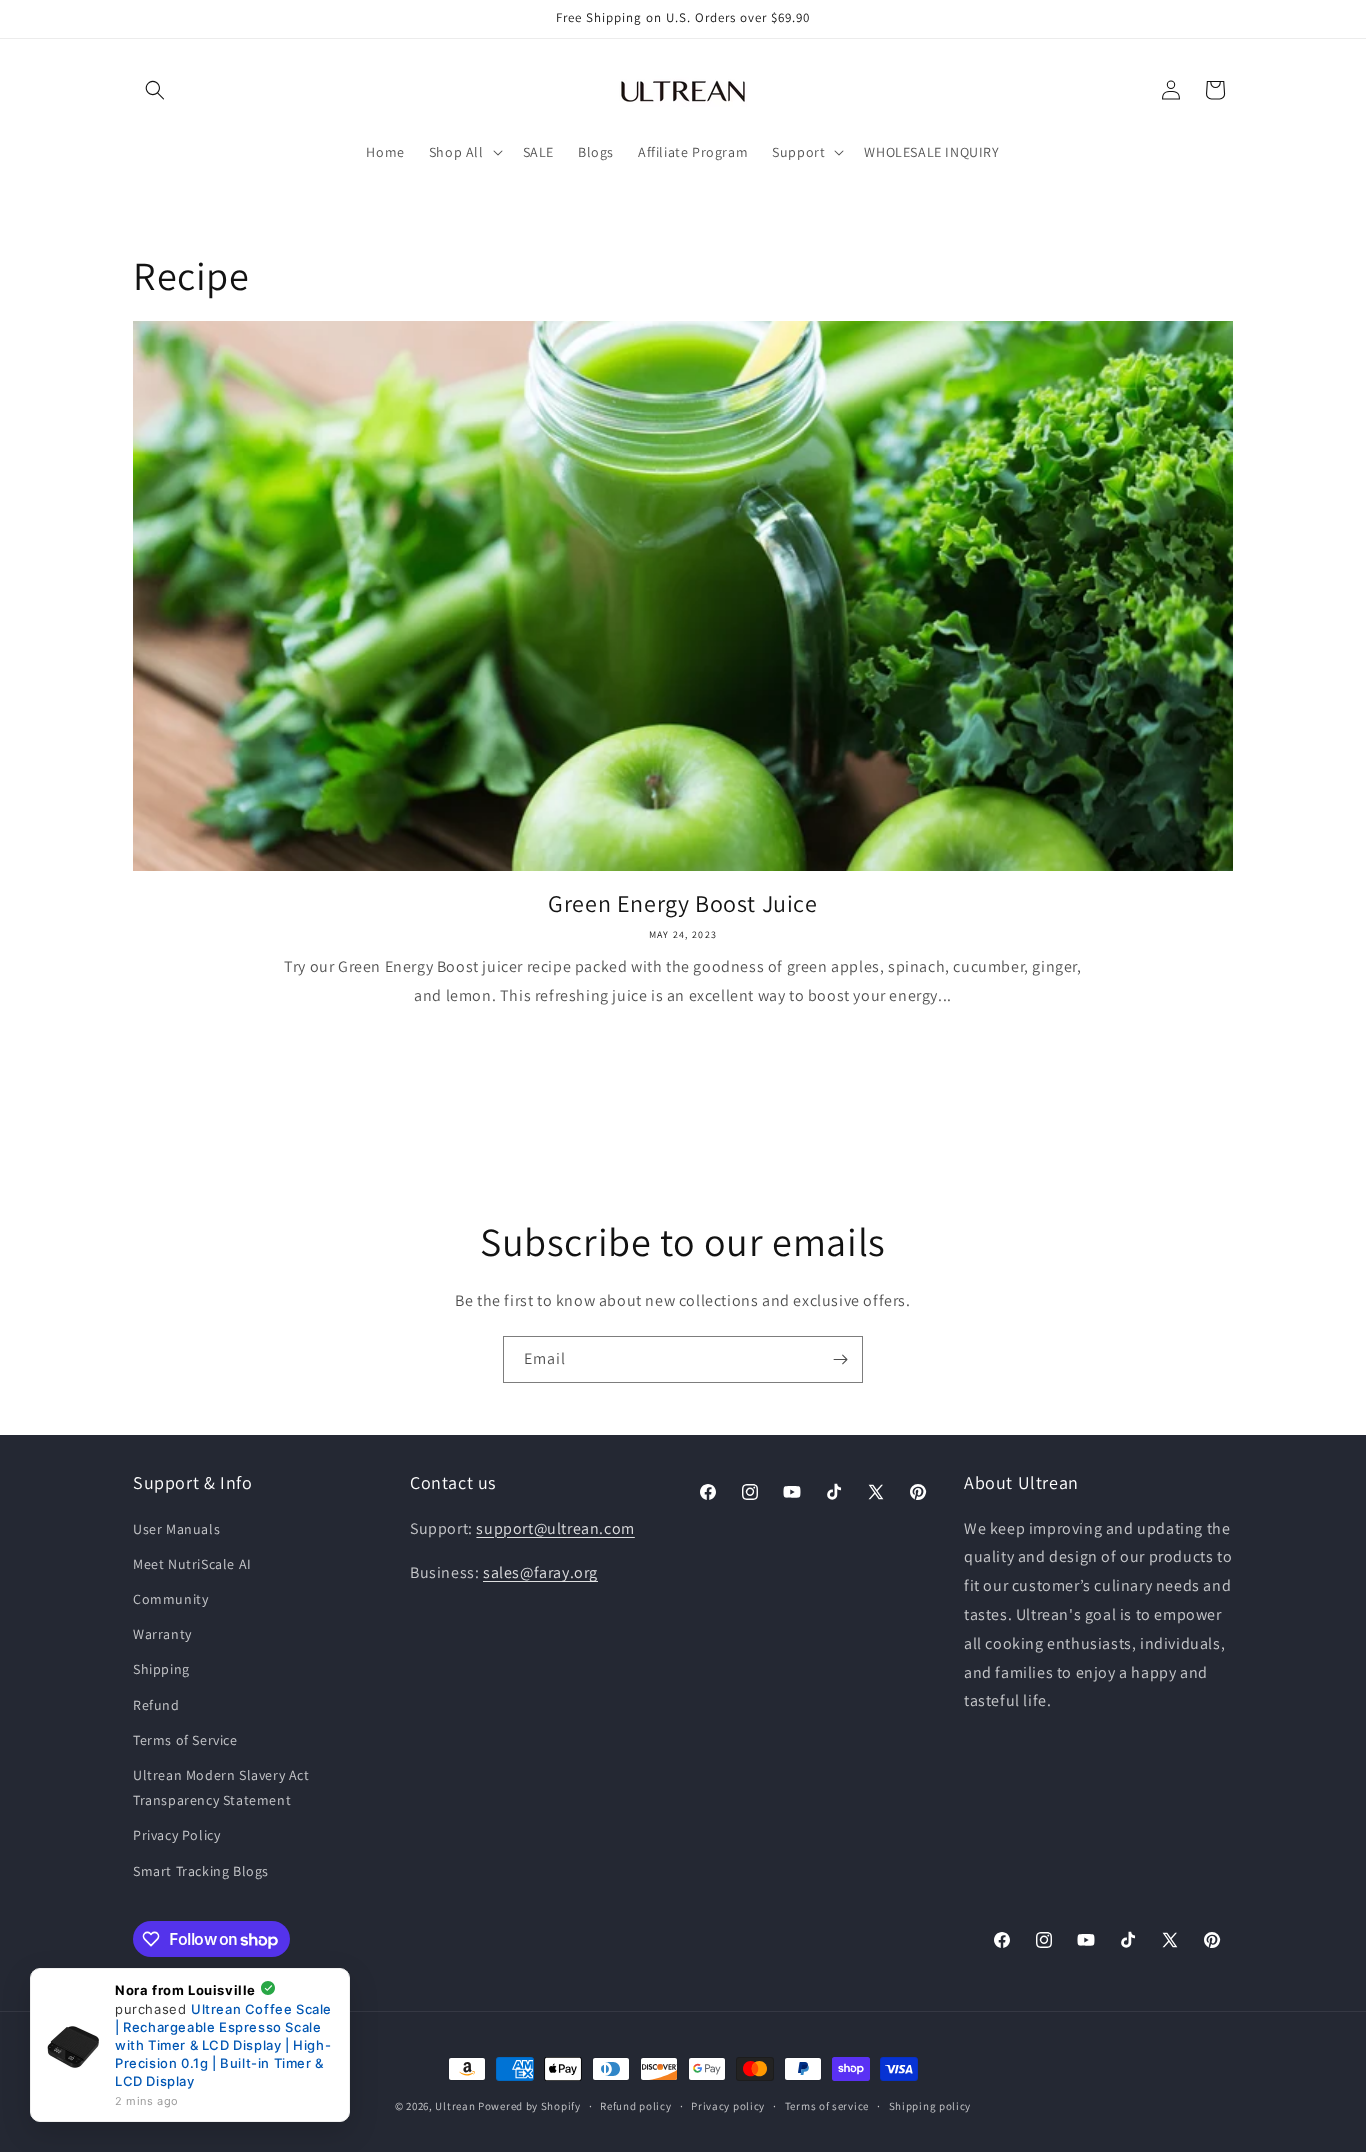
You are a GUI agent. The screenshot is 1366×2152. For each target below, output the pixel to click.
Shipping (161, 1669)
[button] (155, 90)
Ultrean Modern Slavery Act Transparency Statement (221, 1787)
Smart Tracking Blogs (201, 1871)
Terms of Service (185, 1740)
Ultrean (455, 2106)
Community (170, 1599)
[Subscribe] (840, 1359)
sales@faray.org (540, 1572)
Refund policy (635, 2106)
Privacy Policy (176, 1835)
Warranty (162, 1634)
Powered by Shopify (529, 2106)
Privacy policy (728, 2106)
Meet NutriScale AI (192, 1564)
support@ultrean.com (555, 1528)
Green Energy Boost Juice (682, 903)
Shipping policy (930, 2106)
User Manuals (176, 1529)
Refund (156, 1705)
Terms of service (827, 2106)
